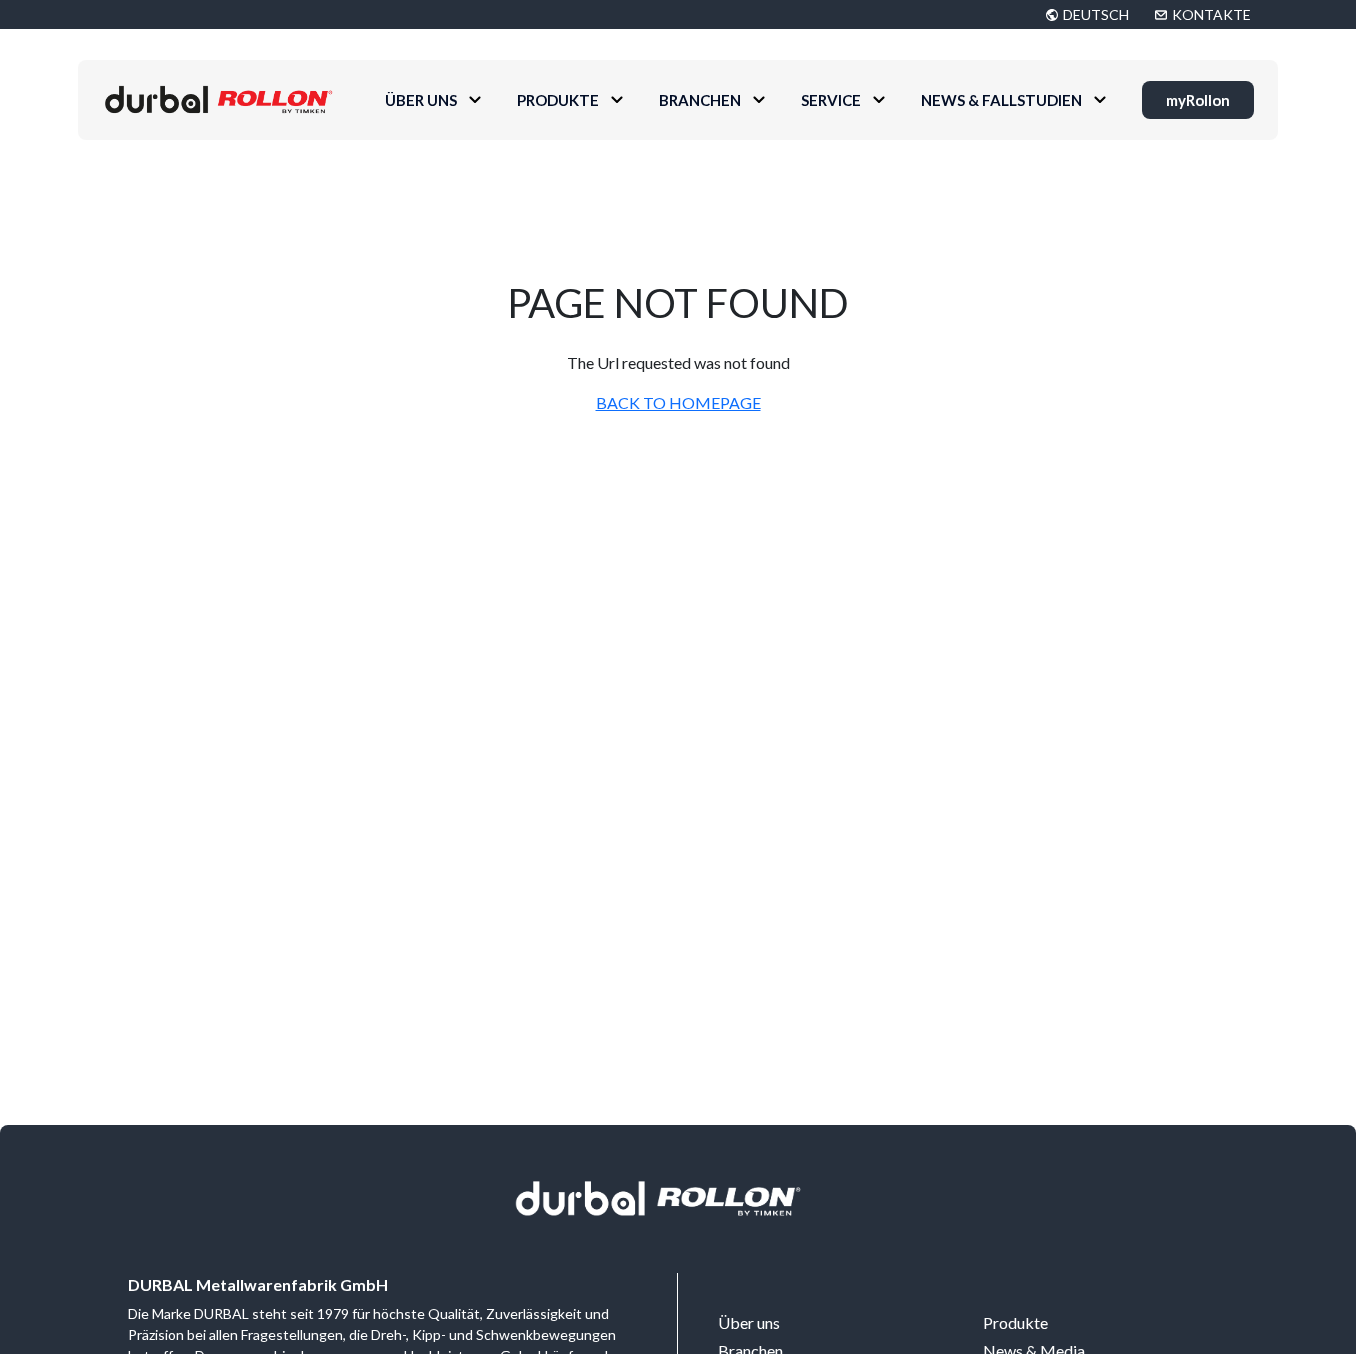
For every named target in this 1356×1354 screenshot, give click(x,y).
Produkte (558, 100)
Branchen (700, 100)
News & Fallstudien (1001, 100)
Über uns (421, 100)
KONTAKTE (1211, 14)
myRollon (1198, 100)
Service (831, 100)
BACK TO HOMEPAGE (678, 402)
